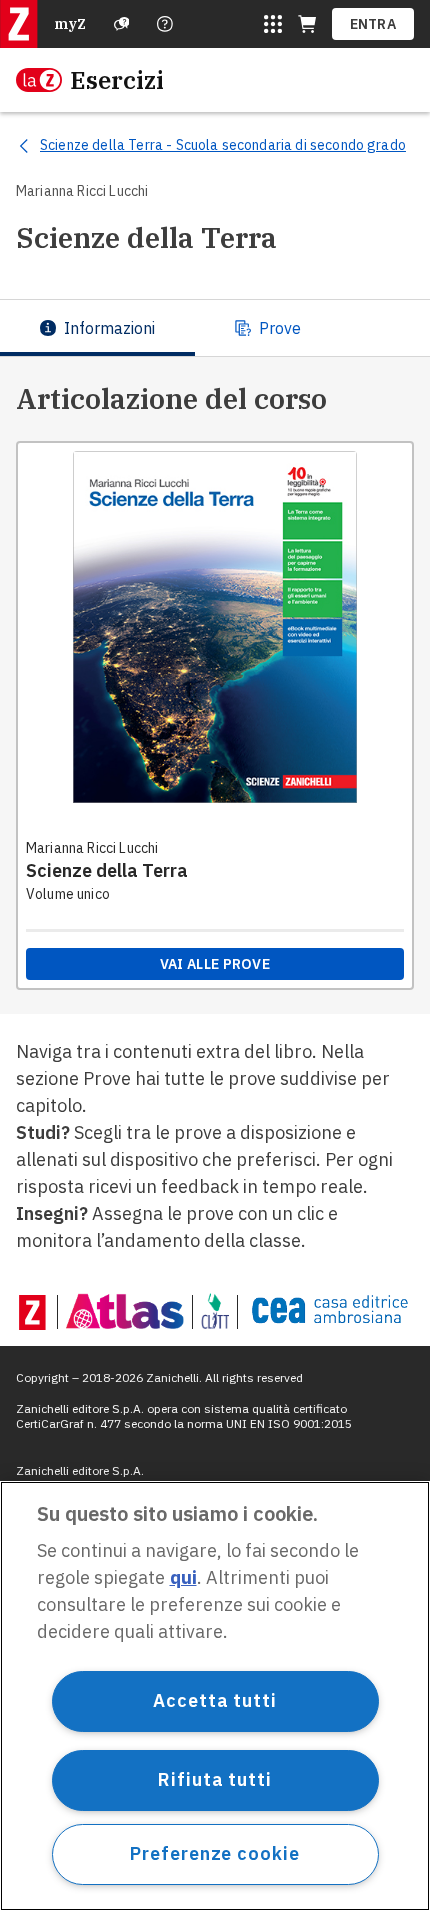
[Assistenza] (122, 24)
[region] (215, 1696)
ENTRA (373, 24)
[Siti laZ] (273, 24)
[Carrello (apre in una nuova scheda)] (307, 24)
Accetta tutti (215, 1700)
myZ (70, 24)
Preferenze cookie (214, 1853)
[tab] (97, 328)
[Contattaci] (165, 24)
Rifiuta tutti (215, 1779)
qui (183, 1577)
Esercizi (117, 80)
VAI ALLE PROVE (215, 964)
